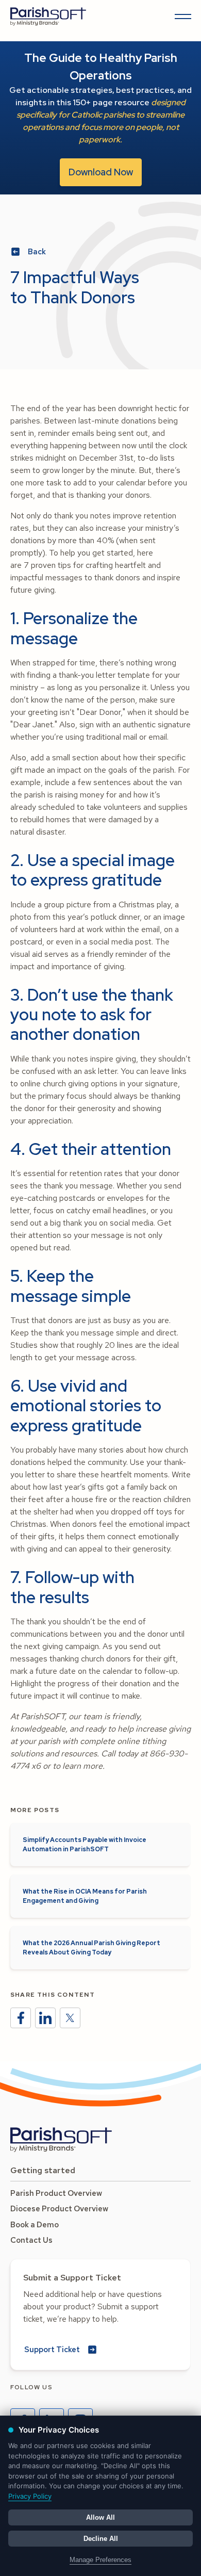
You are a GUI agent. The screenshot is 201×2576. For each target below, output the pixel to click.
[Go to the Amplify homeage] (48, 17)
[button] (181, 17)
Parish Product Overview (56, 2193)
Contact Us (31, 2240)
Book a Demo (35, 2225)
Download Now (101, 172)
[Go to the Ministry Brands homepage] (61, 2140)
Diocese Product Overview (59, 2209)
